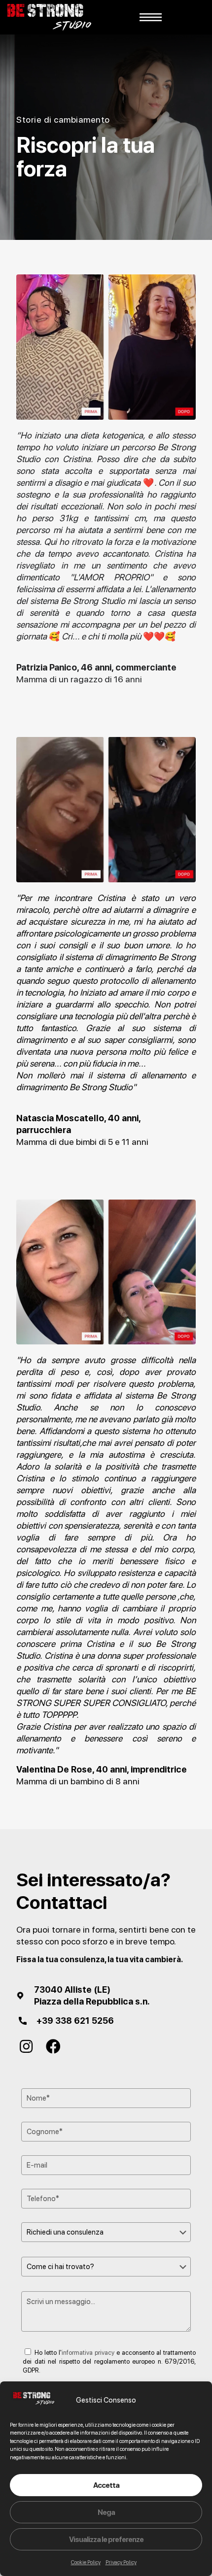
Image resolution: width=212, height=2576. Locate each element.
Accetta (106, 2485)
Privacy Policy (121, 2562)
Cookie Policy (86, 2562)
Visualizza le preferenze (106, 2540)
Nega (106, 2512)
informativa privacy (88, 2353)
